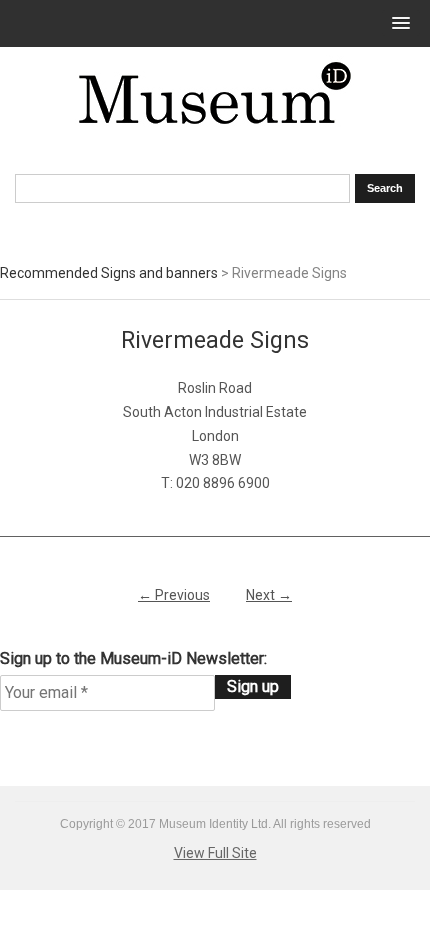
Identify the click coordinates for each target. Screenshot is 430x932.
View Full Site (215, 853)
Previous (174, 595)
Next (269, 595)
